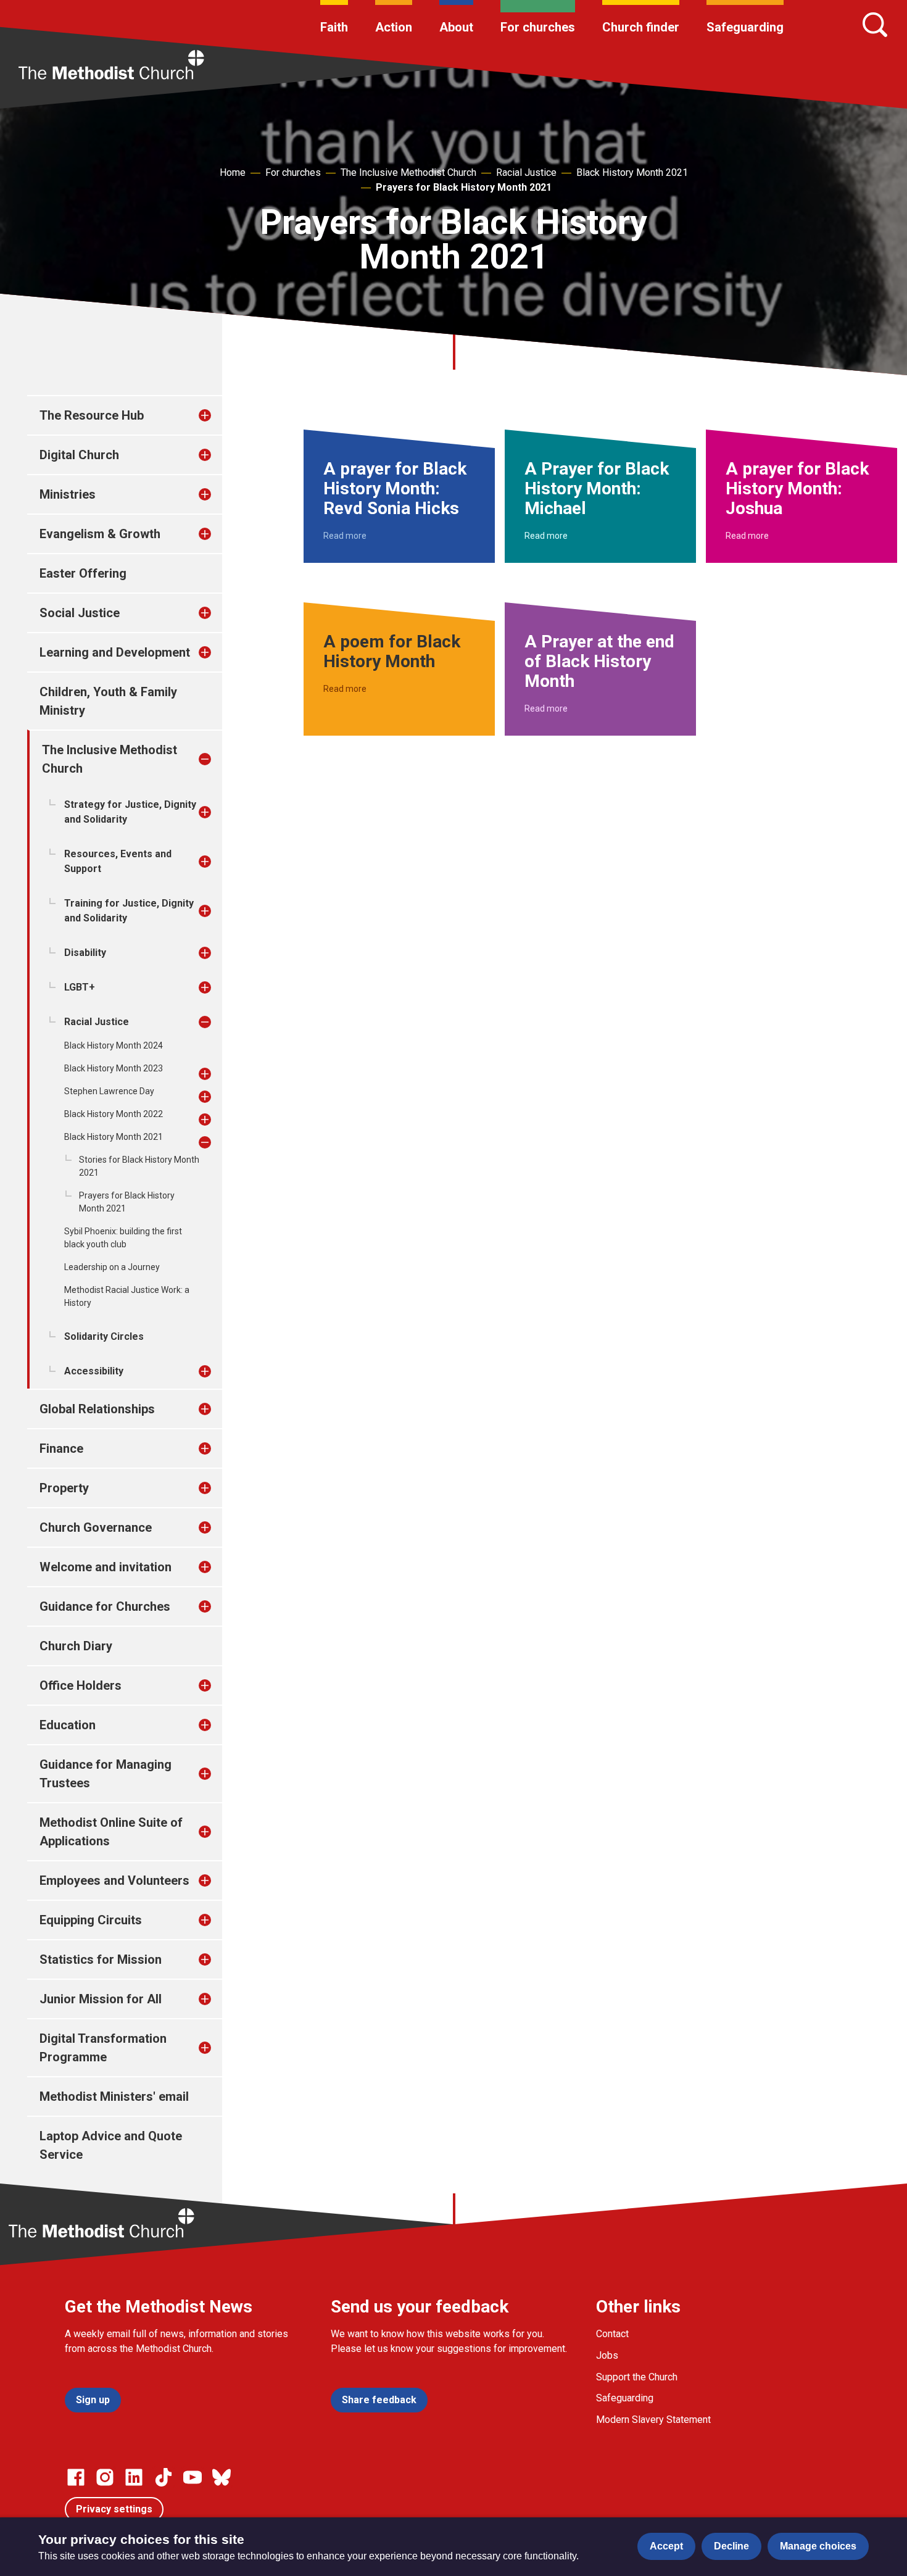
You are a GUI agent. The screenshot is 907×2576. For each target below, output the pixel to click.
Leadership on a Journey (112, 1267)
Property (64, 1488)
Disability (85, 953)
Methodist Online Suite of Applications (111, 1832)
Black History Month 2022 (114, 1114)
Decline (731, 2546)
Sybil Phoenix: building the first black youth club (123, 1238)
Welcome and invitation (106, 1567)
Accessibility (94, 1371)
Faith (334, 27)
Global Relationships (97, 1409)
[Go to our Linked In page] (134, 2477)
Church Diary (76, 1646)
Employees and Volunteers (114, 1880)
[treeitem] (218, 415)
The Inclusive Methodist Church (408, 172)
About (456, 27)
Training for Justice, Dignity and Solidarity (129, 911)
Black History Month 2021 (632, 172)
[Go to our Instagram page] (105, 2477)
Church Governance (96, 1527)
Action (394, 27)
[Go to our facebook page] (76, 2477)
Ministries (68, 494)
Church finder (641, 27)
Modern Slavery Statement (653, 2420)
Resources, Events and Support (118, 861)
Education (68, 1725)
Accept (666, 2546)
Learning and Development (115, 652)
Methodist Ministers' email (114, 2096)
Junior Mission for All (101, 1999)
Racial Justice (526, 172)
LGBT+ (80, 987)
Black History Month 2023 (114, 1068)
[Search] (875, 25)
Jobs (607, 2355)
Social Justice (80, 613)
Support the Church (637, 2377)
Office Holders (81, 1685)
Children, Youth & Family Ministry (108, 701)
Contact (612, 2334)
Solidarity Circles (104, 1336)
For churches (538, 27)
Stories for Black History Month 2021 (139, 1166)
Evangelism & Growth (100, 534)
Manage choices (818, 2546)
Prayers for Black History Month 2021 (464, 187)
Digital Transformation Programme (103, 2048)
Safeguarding (745, 27)
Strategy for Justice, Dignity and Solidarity (130, 812)
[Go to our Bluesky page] (222, 2477)
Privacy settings (114, 2509)
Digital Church (79, 455)
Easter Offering (83, 573)
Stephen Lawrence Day (109, 1091)
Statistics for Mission (101, 1959)
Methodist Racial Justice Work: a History (127, 1296)
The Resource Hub (92, 415)
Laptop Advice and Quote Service (111, 2145)
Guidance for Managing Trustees (106, 1774)
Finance (61, 1448)
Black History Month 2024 (114, 1045)
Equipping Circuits (91, 1920)
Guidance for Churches (105, 1606)
